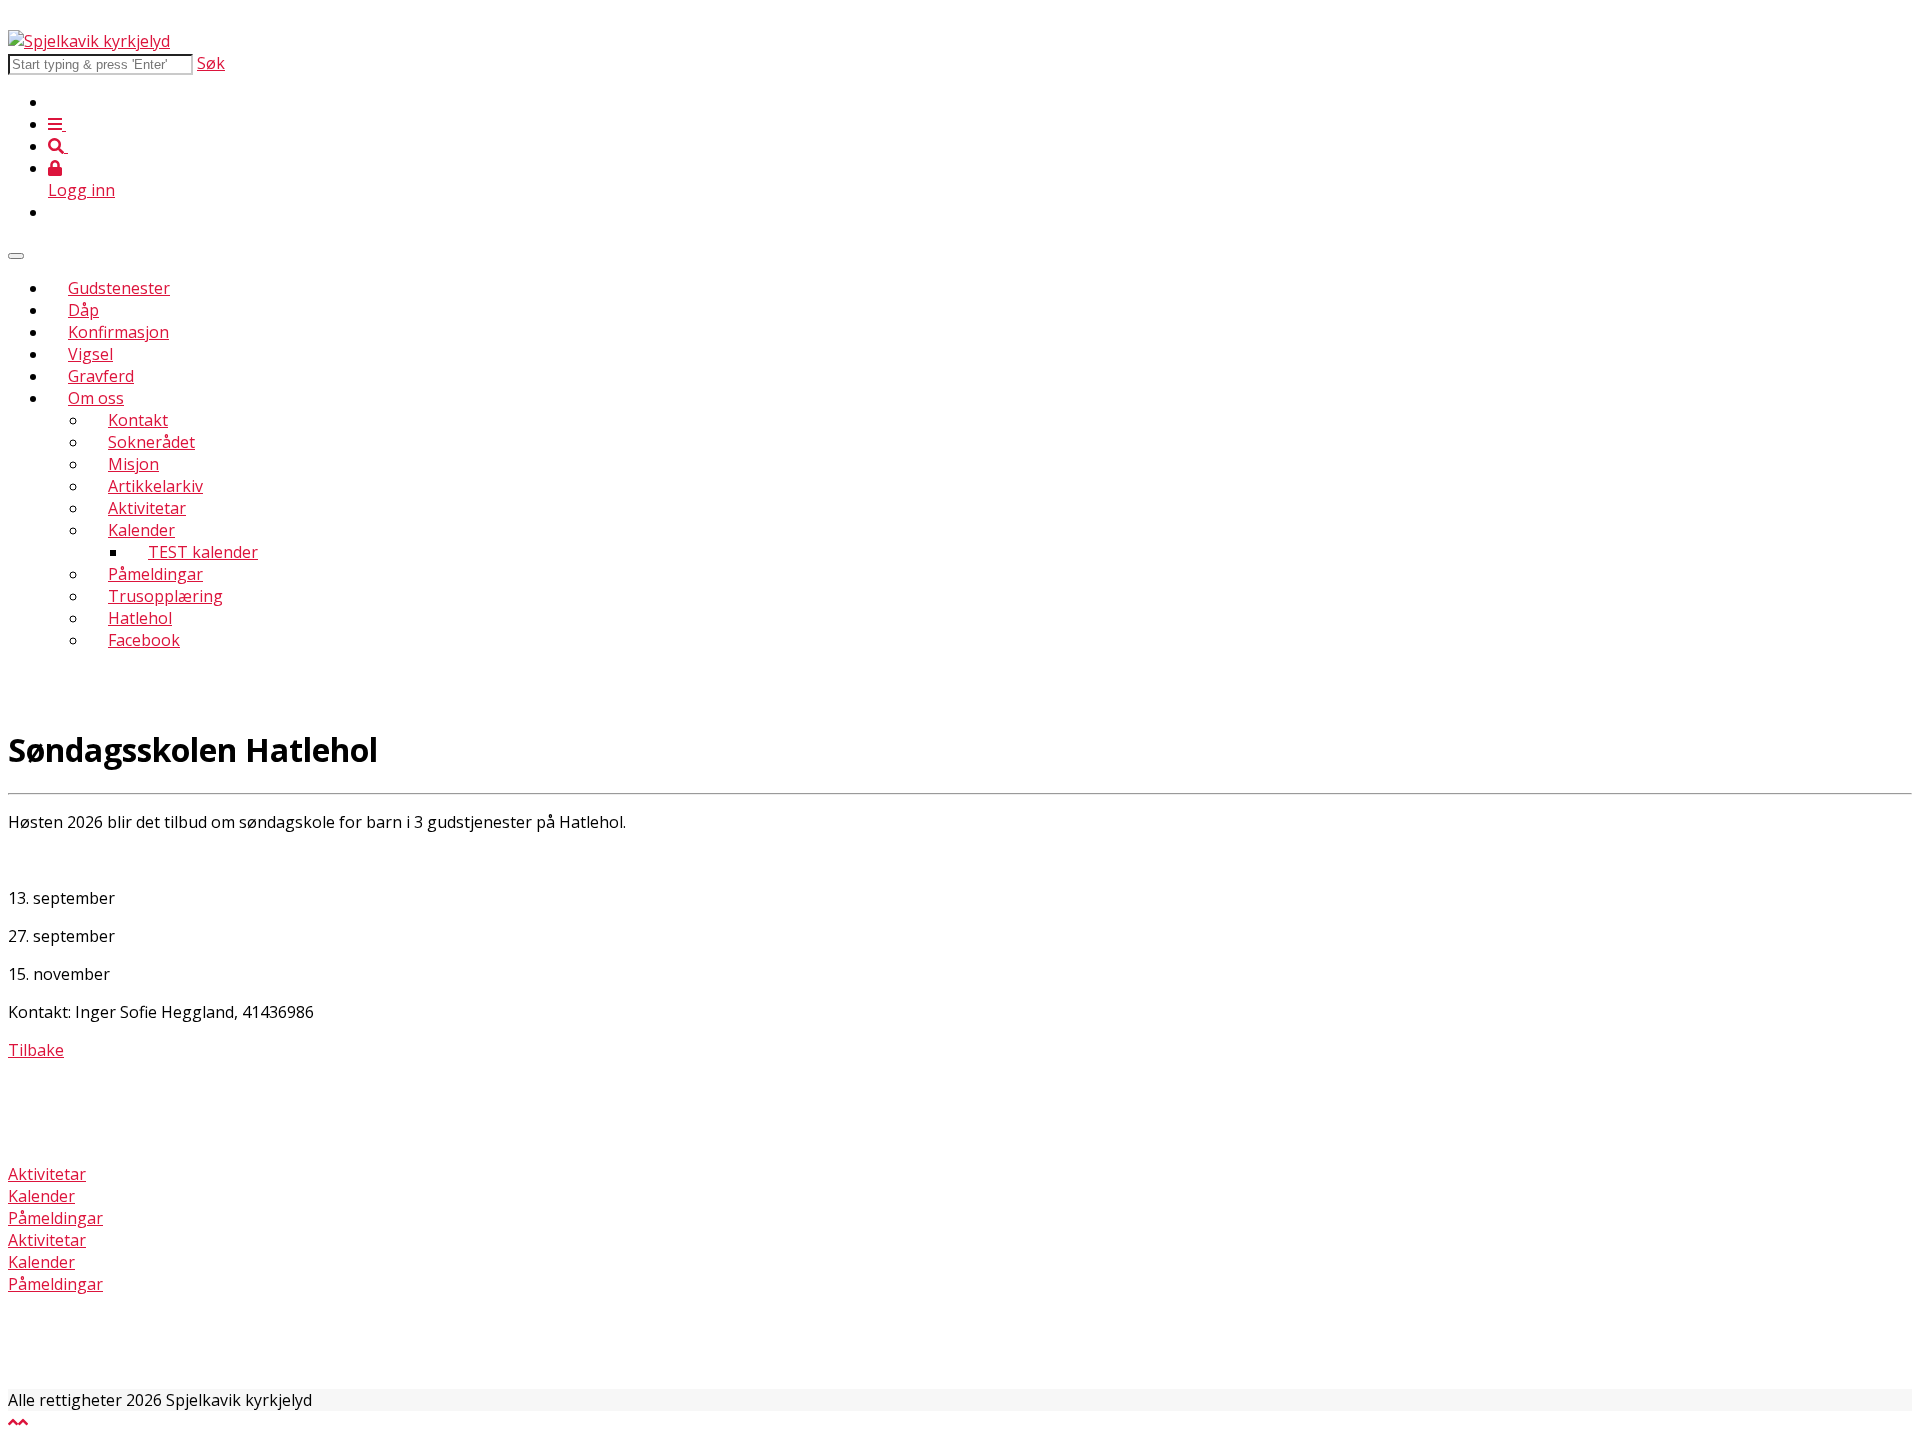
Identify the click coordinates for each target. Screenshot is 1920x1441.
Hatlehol (140, 618)
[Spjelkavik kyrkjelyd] (89, 41)
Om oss (96, 398)
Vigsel (90, 354)
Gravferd (101, 376)
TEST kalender (203, 552)
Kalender (141, 530)
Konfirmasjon (118, 332)
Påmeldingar (155, 574)
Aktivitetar (147, 508)
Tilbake (36, 1050)
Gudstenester (119, 288)
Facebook (144, 640)
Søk (211, 63)
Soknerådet (151, 442)
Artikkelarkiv (155, 486)
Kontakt (138, 420)
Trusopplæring (165, 596)
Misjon (133, 464)
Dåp (83, 310)
